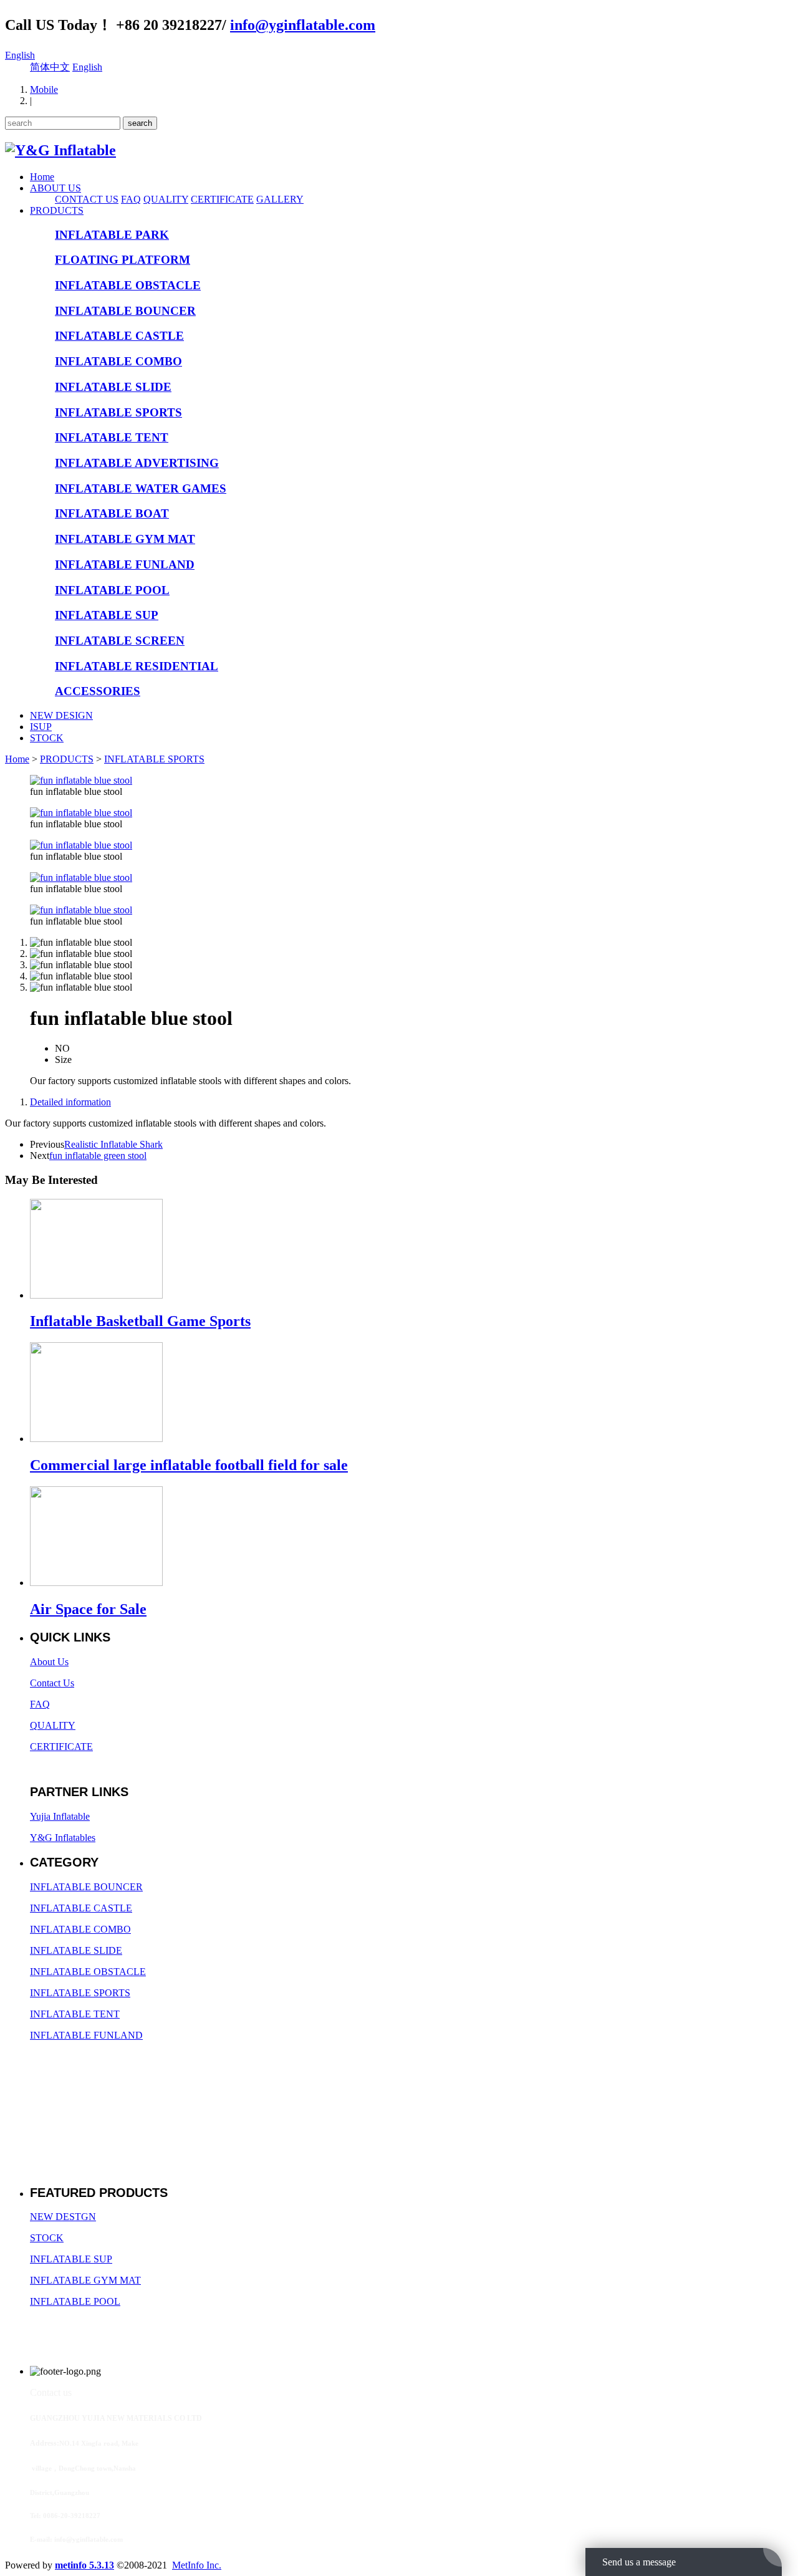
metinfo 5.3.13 (84, 2565)
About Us (49, 1662)
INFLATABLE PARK (112, 235)
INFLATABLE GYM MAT (125, 539)
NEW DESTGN (63, 2217)
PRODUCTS (57, 210)
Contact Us (52, 1683)
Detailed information (70, 1102)
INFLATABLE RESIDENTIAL (137, 666)
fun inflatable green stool (98, 1156)
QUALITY (166, 199)
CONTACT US (87, 199)
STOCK (47, 738)
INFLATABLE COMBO (118, 361)
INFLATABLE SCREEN (120, 641)
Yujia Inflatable (60, 1816)
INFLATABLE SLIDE (113, 387)
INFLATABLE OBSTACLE (128, 285)
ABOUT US (55, 188)
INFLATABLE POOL (112, 590)
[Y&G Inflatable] (60, 150)
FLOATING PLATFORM (123, 260)
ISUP (41, 727)
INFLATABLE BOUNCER (125, 311)
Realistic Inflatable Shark (113, 1144)
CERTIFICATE (222, 199)
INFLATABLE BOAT (112, 513)
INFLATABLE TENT (112, 437)
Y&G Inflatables (63, 1838)
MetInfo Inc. (197, 2565)
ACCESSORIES (98, 691)
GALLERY (280, 199)
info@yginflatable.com (303, 25)
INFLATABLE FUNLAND (125, 565)
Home (42, 177)
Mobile (44, 89)
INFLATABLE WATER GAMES (141, 488)
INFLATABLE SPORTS (118, 412)
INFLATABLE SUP (107, 615)
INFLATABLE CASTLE (119, 336)
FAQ (131, 199)
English (20, 55)
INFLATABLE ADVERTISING (137, 463)
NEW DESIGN (61, 715)
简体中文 (50, 67)
